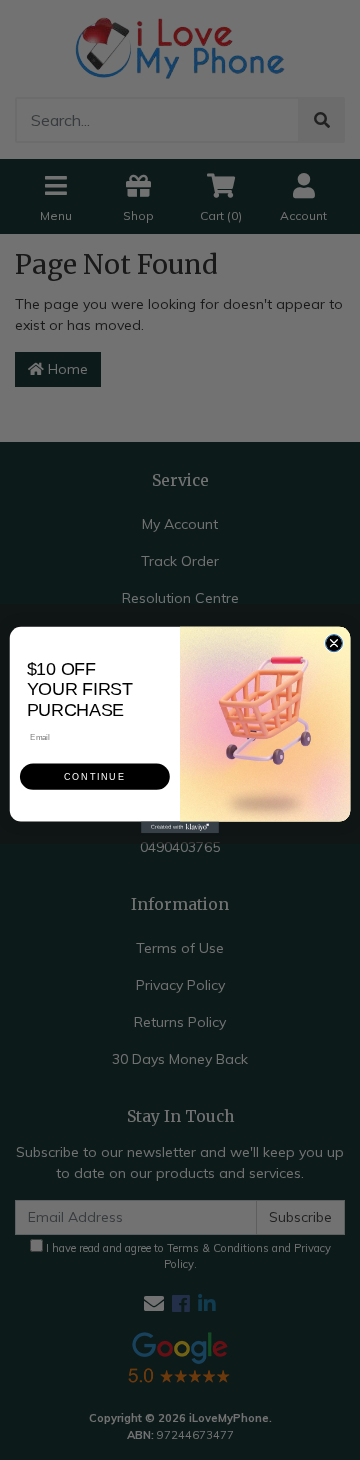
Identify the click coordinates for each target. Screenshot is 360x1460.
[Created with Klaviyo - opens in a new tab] (180, 827)
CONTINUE (94, 777)
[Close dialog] (333, 643)
